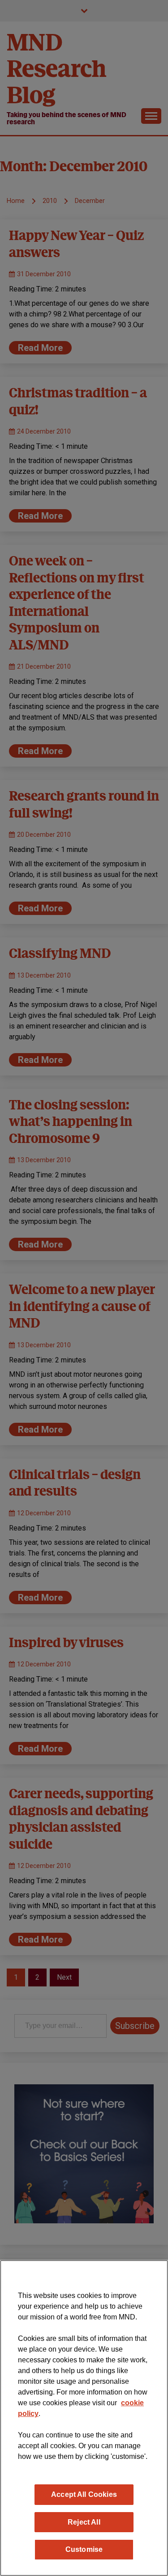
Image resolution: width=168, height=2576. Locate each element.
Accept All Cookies (84, 2494)
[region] (84, 2418)
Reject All (84, 2522)
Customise (84, 2549)
